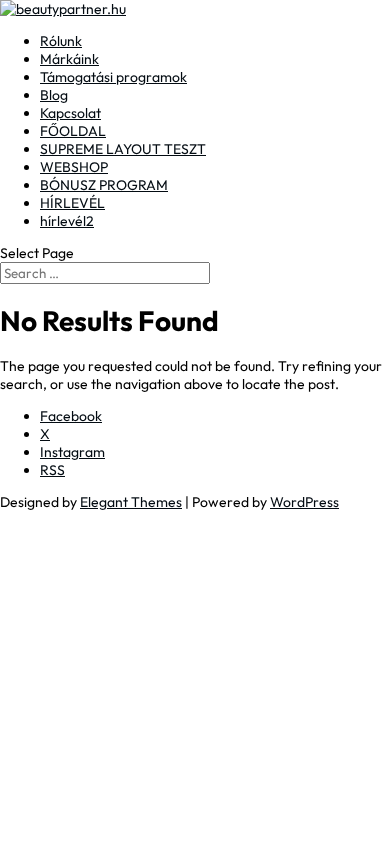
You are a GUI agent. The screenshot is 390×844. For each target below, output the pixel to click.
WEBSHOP (74, 167)
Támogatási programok (113, 77)
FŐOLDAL (73, 131)
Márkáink (69, 59)
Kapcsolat (70, 113)
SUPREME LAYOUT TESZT (123, 149)
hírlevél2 (67, 221)
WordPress (304, 502)
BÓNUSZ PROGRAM (104, 185)
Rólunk (61, 41)
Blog (54, 95)
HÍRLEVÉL (72, 203)
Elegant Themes (131, 502)
